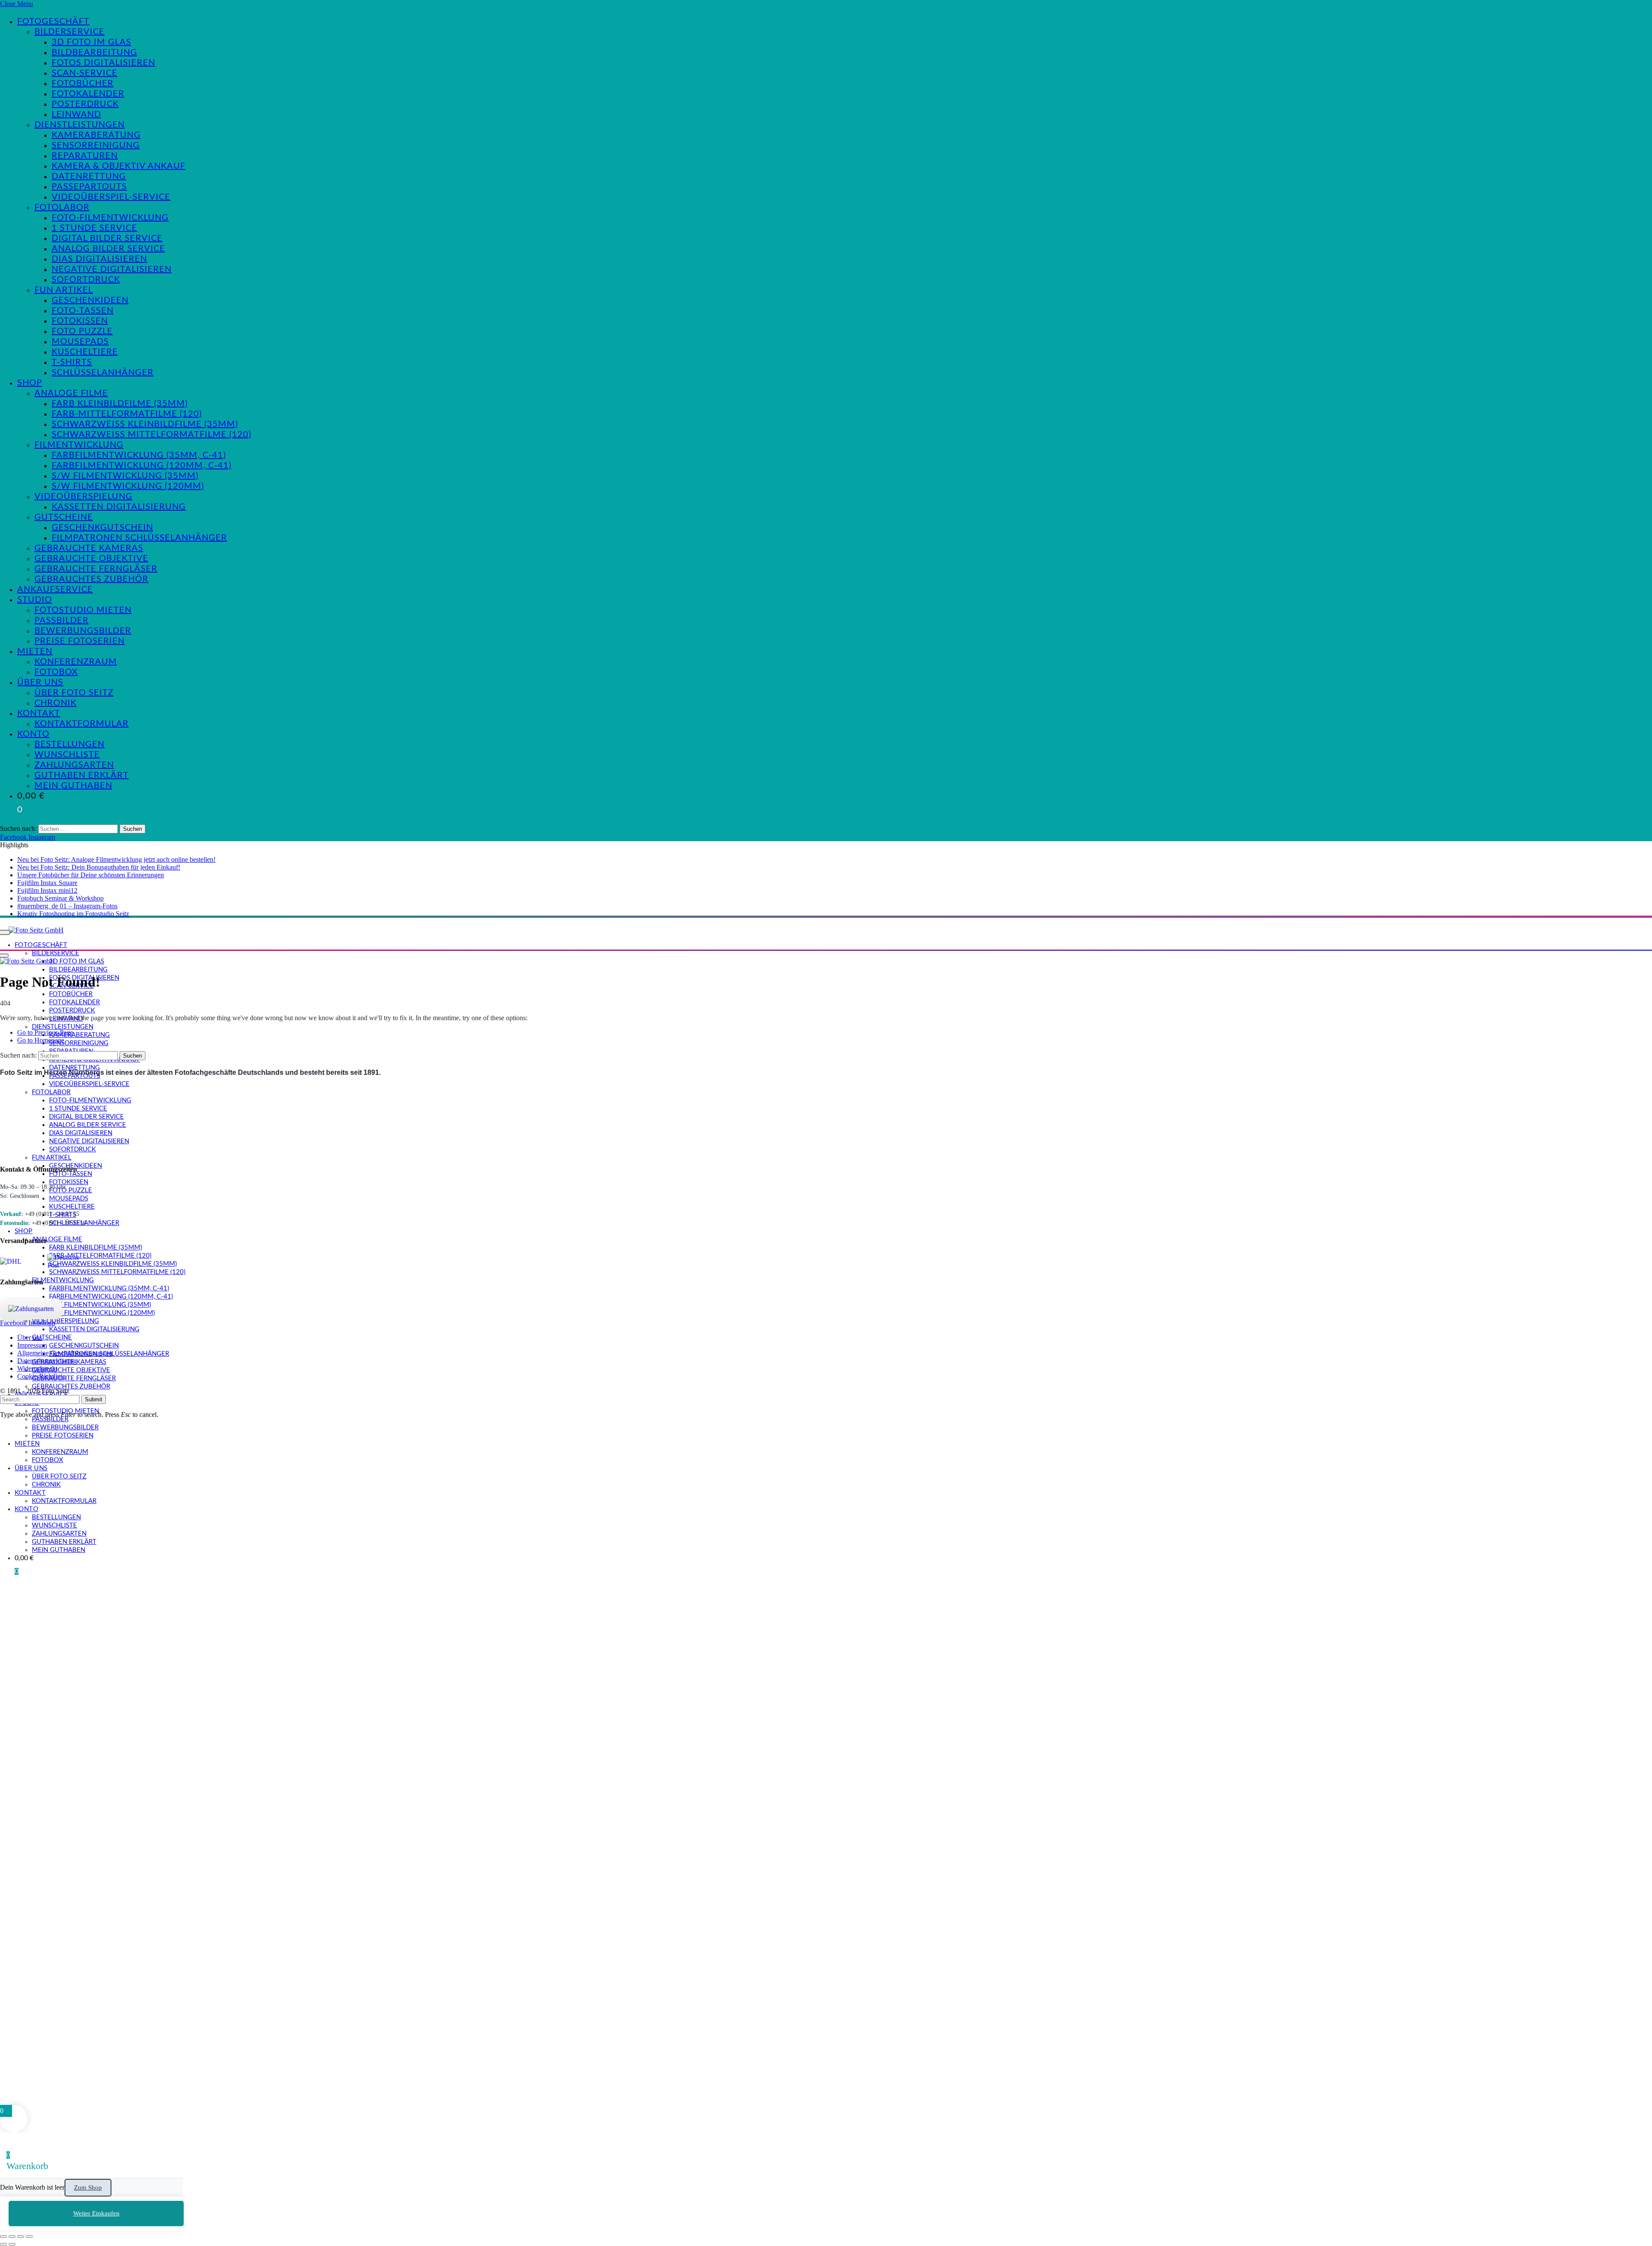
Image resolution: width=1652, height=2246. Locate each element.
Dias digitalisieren (99, 259)
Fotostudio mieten (83, 610)
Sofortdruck (86, 280)
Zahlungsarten (74, 765)
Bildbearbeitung (94, 52)
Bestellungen (69, 744)
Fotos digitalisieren (103, 63)
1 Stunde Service (94, 228)
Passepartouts (89, 187)
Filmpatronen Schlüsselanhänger (139, 538)
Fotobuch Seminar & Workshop (60, 898)
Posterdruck (85, 104)
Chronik (55, 703)
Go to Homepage (41, 1040)
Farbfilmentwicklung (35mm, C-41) (139, 455)
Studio (35, 600)
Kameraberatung (96, 135)
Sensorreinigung (96, 145)
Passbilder (62, 620)
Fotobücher (83, 83)
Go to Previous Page (45, 1032)
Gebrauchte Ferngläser (96, 569)
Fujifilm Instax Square (47, 883)
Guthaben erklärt (82, 775)
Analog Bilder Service (108, 249)
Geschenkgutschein (102, 528)
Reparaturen (85, 156)
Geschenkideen (90, 300)
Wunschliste (67, 755)
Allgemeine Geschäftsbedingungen (65, 1353)
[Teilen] (21, 2237)
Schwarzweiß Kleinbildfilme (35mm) (145, 424)
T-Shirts (72, 362)
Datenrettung (89, 176)
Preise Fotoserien (80, 641)
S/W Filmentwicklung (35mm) (125, 476)
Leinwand (76, 114)
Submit (94, 1399)
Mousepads (80, 342)
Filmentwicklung (79, 445)
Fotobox (56, 672)
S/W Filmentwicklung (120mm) (128, 486)
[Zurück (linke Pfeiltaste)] (3, 2244)
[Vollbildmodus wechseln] (12, 2237)
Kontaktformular (82, 724)
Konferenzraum (76, 662)
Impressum (32, 1345)
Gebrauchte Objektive (91, 558)
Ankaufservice (55, 589)
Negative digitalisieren (112, 269)
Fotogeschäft (53, 22)
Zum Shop (88, 2187)
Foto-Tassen (83, 311)
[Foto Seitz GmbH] (36, 930)
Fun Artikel (64, 290)
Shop (30, 383)
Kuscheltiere (85, 352)
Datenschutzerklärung (47, 1361)
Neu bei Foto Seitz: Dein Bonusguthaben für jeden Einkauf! (99, 867)
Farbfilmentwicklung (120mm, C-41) (142, 466)
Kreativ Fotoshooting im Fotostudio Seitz (73, 914)
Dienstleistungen (80, 125)
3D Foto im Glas (91, 42)
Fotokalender (88, 94)
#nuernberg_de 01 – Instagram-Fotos (67, 906)
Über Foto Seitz (74, 693)
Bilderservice (69, 32)
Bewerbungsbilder (83, 631)
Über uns (40, 682)
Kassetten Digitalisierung (119, 507)
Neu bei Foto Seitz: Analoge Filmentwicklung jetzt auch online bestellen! (116, 859)
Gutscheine (64, 517)
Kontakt (39, 713)
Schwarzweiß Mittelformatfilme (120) (151, 435)
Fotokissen (80, 321)
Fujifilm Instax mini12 (47, 890)
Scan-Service (85, 73)
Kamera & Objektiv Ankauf (119, 166)
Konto (33, 734)
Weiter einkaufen (96, 2213)
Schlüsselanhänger (103, 373)
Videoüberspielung (83, 497)
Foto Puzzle (82, 331)
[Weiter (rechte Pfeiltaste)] (12, 2244)
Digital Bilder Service (107, 238)
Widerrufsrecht (37, 1368)
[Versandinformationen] (20, 1262)
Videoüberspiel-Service (111, 197)
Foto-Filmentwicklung (110, 218)
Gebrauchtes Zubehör (91, 579)
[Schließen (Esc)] (29, 2237)
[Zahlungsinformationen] (31, 1309)
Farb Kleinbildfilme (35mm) (120, 404)
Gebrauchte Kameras (89, 548)
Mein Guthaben (73, 786)
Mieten (35, 651)
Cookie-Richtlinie (41, 1376)
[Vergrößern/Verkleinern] (3, 2237)
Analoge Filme (71, 393)
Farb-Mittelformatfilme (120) (127, 414)
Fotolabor (62, 207)
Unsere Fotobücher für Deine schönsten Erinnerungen (91, 875)
